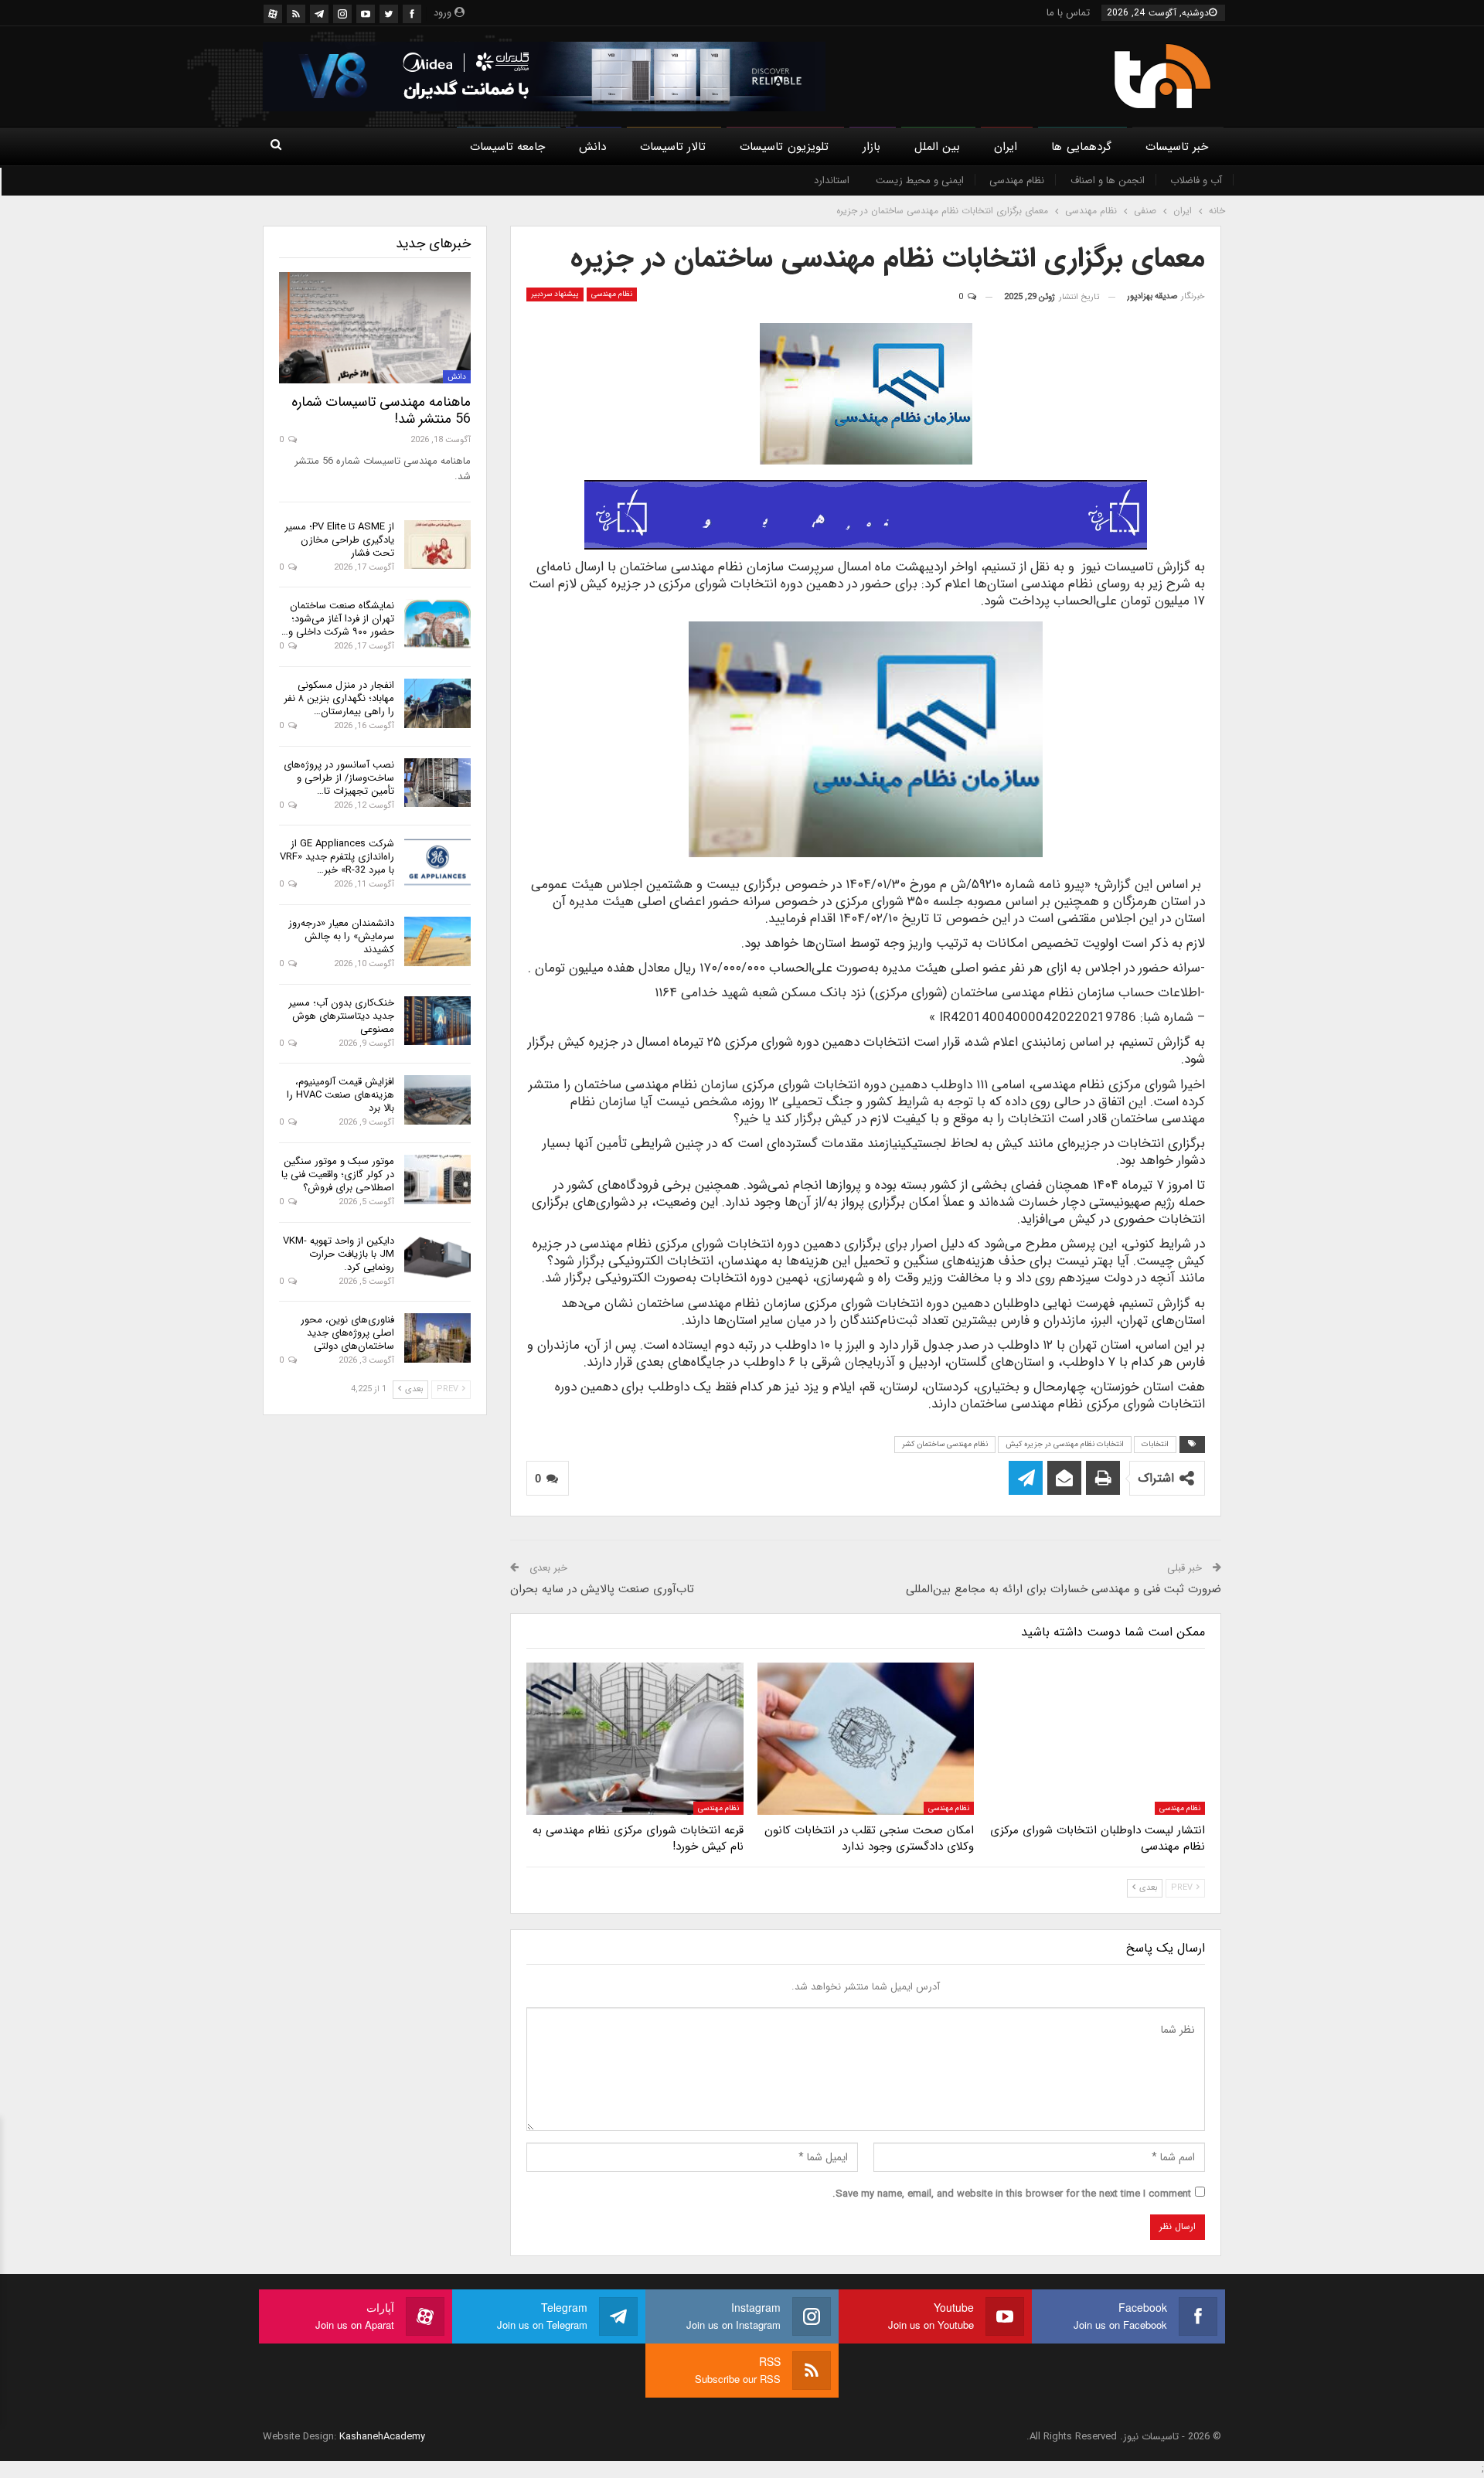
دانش (592, 147)
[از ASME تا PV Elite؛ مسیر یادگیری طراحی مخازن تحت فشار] (437, 545)
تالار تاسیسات (673, 147)
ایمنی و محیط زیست (920, 180)
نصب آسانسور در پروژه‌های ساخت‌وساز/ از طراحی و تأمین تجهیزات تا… (339, 778)
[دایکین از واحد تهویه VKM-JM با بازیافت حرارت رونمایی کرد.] (437, 1259)
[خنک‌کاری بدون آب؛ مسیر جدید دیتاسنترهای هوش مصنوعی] (437, 1021)
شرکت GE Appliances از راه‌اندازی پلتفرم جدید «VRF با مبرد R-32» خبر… (337, 857)
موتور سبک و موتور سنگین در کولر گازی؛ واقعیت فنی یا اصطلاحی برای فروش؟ (338, 1174)
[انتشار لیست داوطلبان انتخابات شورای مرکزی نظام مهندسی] (1096, 1738)
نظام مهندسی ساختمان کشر (945, 1444)
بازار (871, 147)
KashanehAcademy (382, 2437)
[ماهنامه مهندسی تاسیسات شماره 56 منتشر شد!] (375, 328)
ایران (1006, 147)
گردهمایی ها (1081, 147)
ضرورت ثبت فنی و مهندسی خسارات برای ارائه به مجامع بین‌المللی (1064, 1589)
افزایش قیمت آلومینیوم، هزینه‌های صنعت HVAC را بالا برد (340, 1095)
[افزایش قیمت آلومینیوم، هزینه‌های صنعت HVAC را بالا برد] (437, 1100)
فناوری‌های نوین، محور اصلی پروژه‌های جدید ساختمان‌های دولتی (347, 1333)
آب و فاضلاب (1196, 180)
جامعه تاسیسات (507, 147)
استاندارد (832, 180)
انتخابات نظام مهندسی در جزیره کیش (1065, 1444)
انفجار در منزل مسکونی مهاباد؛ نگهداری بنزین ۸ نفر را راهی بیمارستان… (339, 698)
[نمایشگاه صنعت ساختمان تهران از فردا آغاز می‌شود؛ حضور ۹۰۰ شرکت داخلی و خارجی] (437, 624)
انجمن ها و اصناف (1108, 180)
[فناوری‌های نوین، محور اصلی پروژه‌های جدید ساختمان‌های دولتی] (437, 1338)
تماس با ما (1068, 13)
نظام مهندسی (1017, 180)
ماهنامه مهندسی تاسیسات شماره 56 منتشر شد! (381, 410)
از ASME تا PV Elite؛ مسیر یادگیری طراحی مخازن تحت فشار (339, 540)
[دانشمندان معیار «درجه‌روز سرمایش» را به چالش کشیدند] (437, 941)
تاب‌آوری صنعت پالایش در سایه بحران (602, 1589)
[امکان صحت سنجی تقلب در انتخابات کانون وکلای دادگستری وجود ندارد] (866, 1738)
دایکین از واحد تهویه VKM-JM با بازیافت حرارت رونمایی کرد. (339, 1254)
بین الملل (937, 147)
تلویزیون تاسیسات (784, 147)
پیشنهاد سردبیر (555, 294)
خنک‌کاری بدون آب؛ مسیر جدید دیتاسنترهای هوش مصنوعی (341, 1016)
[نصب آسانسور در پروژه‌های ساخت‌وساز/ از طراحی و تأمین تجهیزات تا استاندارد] (437, 783)
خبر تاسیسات (1177, 147)
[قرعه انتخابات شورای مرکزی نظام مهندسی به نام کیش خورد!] (635, 1738)
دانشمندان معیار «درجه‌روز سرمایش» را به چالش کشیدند (341, 936)
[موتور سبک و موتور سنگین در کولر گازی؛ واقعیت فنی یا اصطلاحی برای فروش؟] (437, 1179)
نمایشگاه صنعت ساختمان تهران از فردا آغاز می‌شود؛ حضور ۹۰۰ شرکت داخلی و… (338, 619)
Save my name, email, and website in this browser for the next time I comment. (1012, 2194)
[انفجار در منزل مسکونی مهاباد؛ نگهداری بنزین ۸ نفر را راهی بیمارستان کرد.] (437, 703)
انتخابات (1155, 1444)
